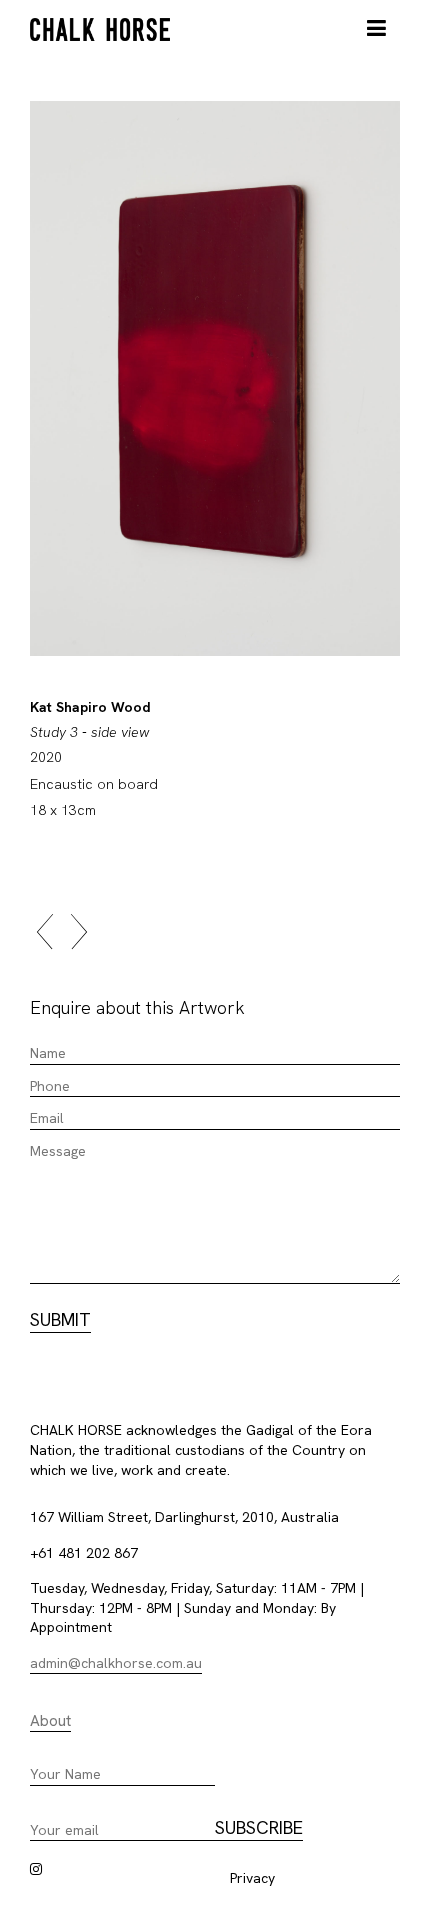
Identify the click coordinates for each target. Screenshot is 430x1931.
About (50, 1721)
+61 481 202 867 (84, 1553)
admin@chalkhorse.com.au (116, 1663)
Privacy (252, 1878)
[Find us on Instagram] (36, 1869)
